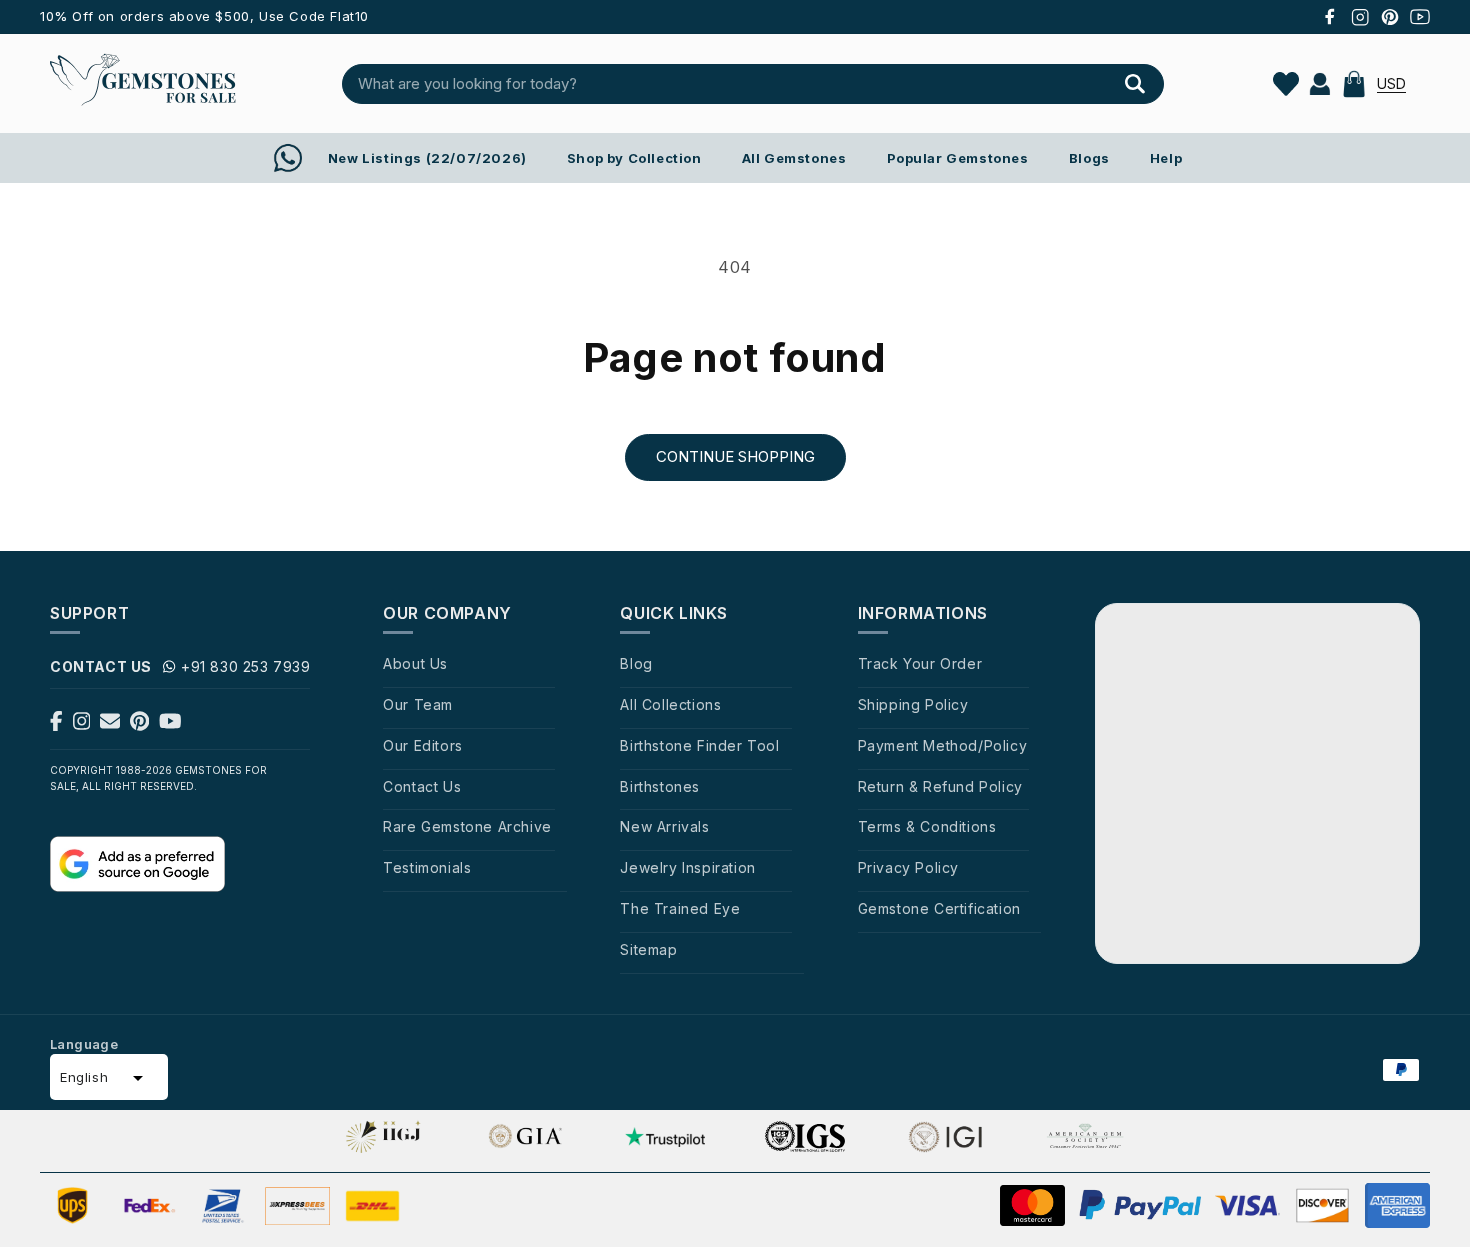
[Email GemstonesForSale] (110, 725)
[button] (1354, 84)
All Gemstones (794, 158)
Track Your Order (920, 663)
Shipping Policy (913, 704)
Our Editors (423, 745)
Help (1166, 158)
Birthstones (660, 786)
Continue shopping (735, 456)
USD (1391, 83)
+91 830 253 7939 (246, 666)
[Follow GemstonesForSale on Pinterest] (139, 725)
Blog (636, 663)
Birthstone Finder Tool (699, 745)
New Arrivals (664, 826)
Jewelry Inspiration (687, 867)
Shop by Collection (634, 158)
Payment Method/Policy (943, 745)
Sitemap (648, 949)
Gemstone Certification (939, 908)
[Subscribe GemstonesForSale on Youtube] (170, 725)
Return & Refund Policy (940, 786)
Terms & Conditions (927, 826)
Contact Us (422, 786)
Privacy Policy (908, 867)
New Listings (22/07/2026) (427, 158)
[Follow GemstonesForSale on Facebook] (56, 725)
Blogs (1089, 158)
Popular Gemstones (958, 158)
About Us (415, 663)
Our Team (418, 704)
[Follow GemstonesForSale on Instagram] (82, 725)
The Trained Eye (680, 908)
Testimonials (427, 867)
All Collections (670, 704)
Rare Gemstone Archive (467, 826)
